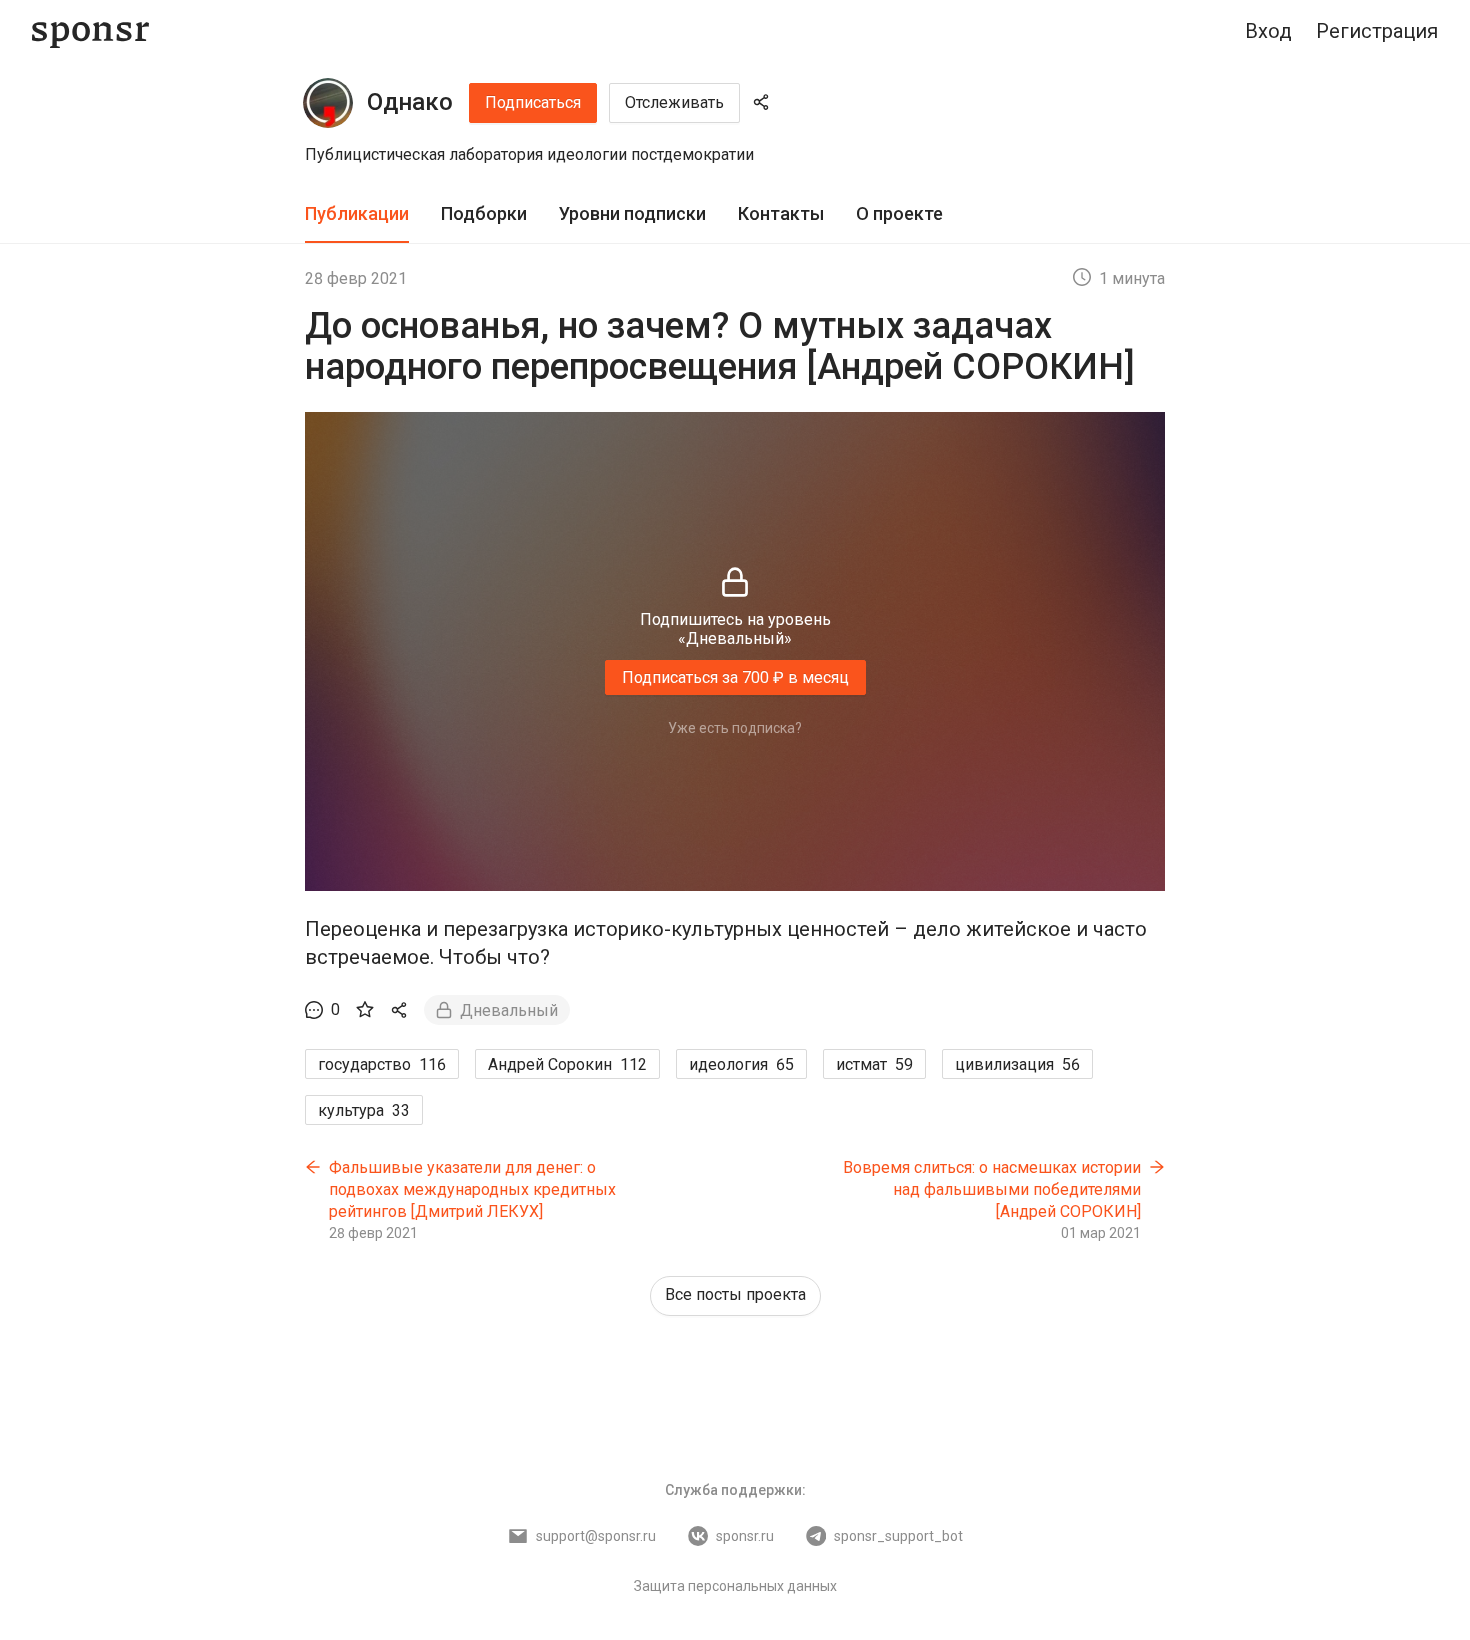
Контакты (781, 213)
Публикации (357, 213)
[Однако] (328, 103)
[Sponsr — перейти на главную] (90, 31)
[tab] (357, 214)
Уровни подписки (632, 213)
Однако (410, 102)
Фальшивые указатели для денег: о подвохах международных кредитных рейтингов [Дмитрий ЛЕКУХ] (472, 1189)
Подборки (484, 213)
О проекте (899, 213)
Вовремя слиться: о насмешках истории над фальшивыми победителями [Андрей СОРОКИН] (992, 1189)
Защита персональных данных (735, 1586)
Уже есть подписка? (735, 728)
